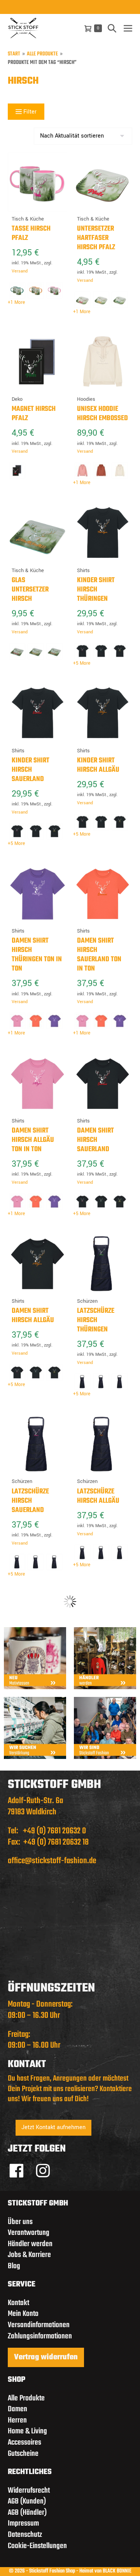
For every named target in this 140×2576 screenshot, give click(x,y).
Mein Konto (23, 2314)
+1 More (16, 303)
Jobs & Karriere (29, 2255)
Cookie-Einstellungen (37, 2546)
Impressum (23, 2523)
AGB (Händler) (27, 2513)
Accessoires (24, 2442)
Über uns (20, 2222)
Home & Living (27, 2431)
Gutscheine (23, 2454)
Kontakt (18, 2303)
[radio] (17, 290)
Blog (14, 2266)
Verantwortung (29, 2233)
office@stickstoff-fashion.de (52, 1861)
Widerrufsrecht (29, 2491)
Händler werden (30, 2244)
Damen (17, 2409)
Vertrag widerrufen (46, 2357)
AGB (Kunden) (27, 2501)
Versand (20, 271)
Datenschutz (25, 2535)
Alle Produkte (42, 54)
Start (14, 54)
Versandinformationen (39, 2325)
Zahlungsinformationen (40, 2336)
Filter (29, 112)
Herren (17, 2420)
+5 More (82, 664)
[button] (112, 28)
